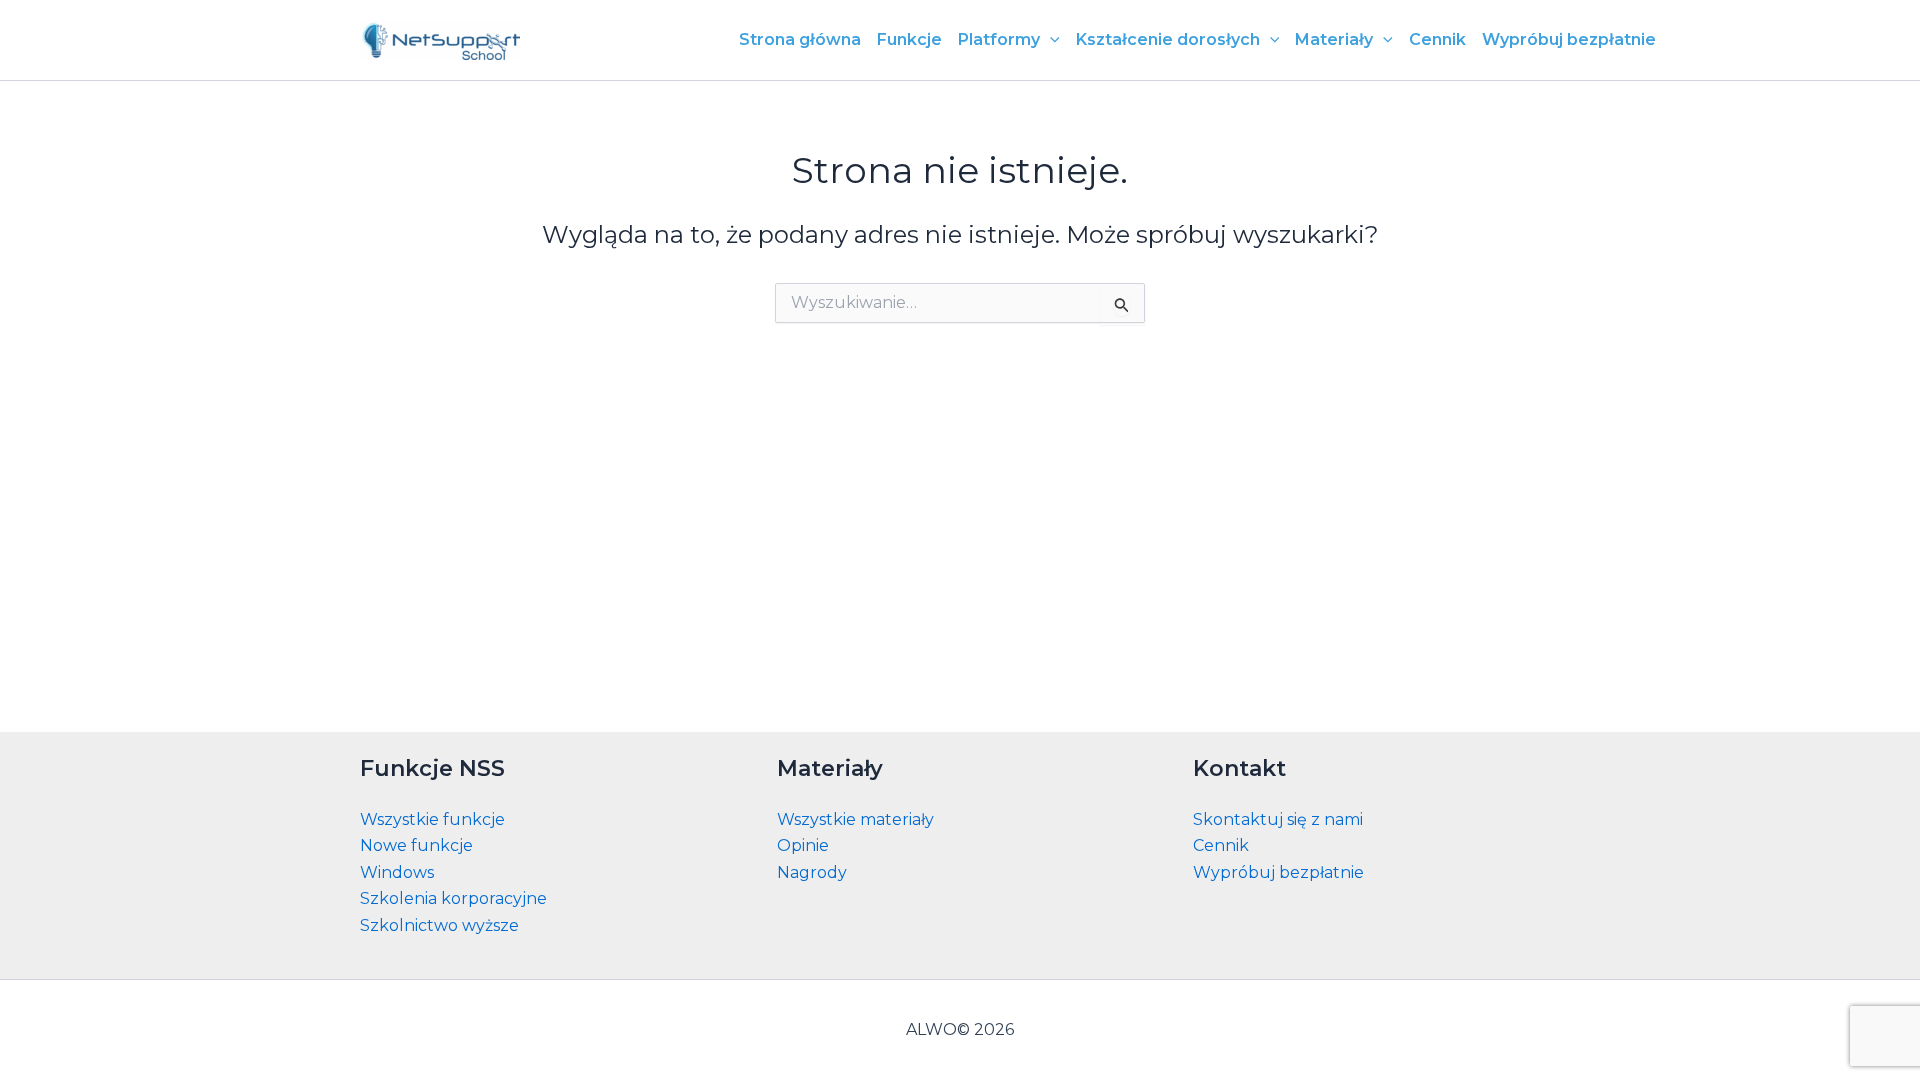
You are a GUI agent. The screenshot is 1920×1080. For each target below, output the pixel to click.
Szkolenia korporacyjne (453, 898)
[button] (1050, 40)
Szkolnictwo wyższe (439, 925)
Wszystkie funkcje (432, 819)
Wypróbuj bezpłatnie (1278, 872)
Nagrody (812, 872)
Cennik (1221, 845)
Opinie (803, 845)
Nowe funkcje (416, 845)
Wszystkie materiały (855, 819)
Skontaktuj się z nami (1278, 819)
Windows (397, 872)
